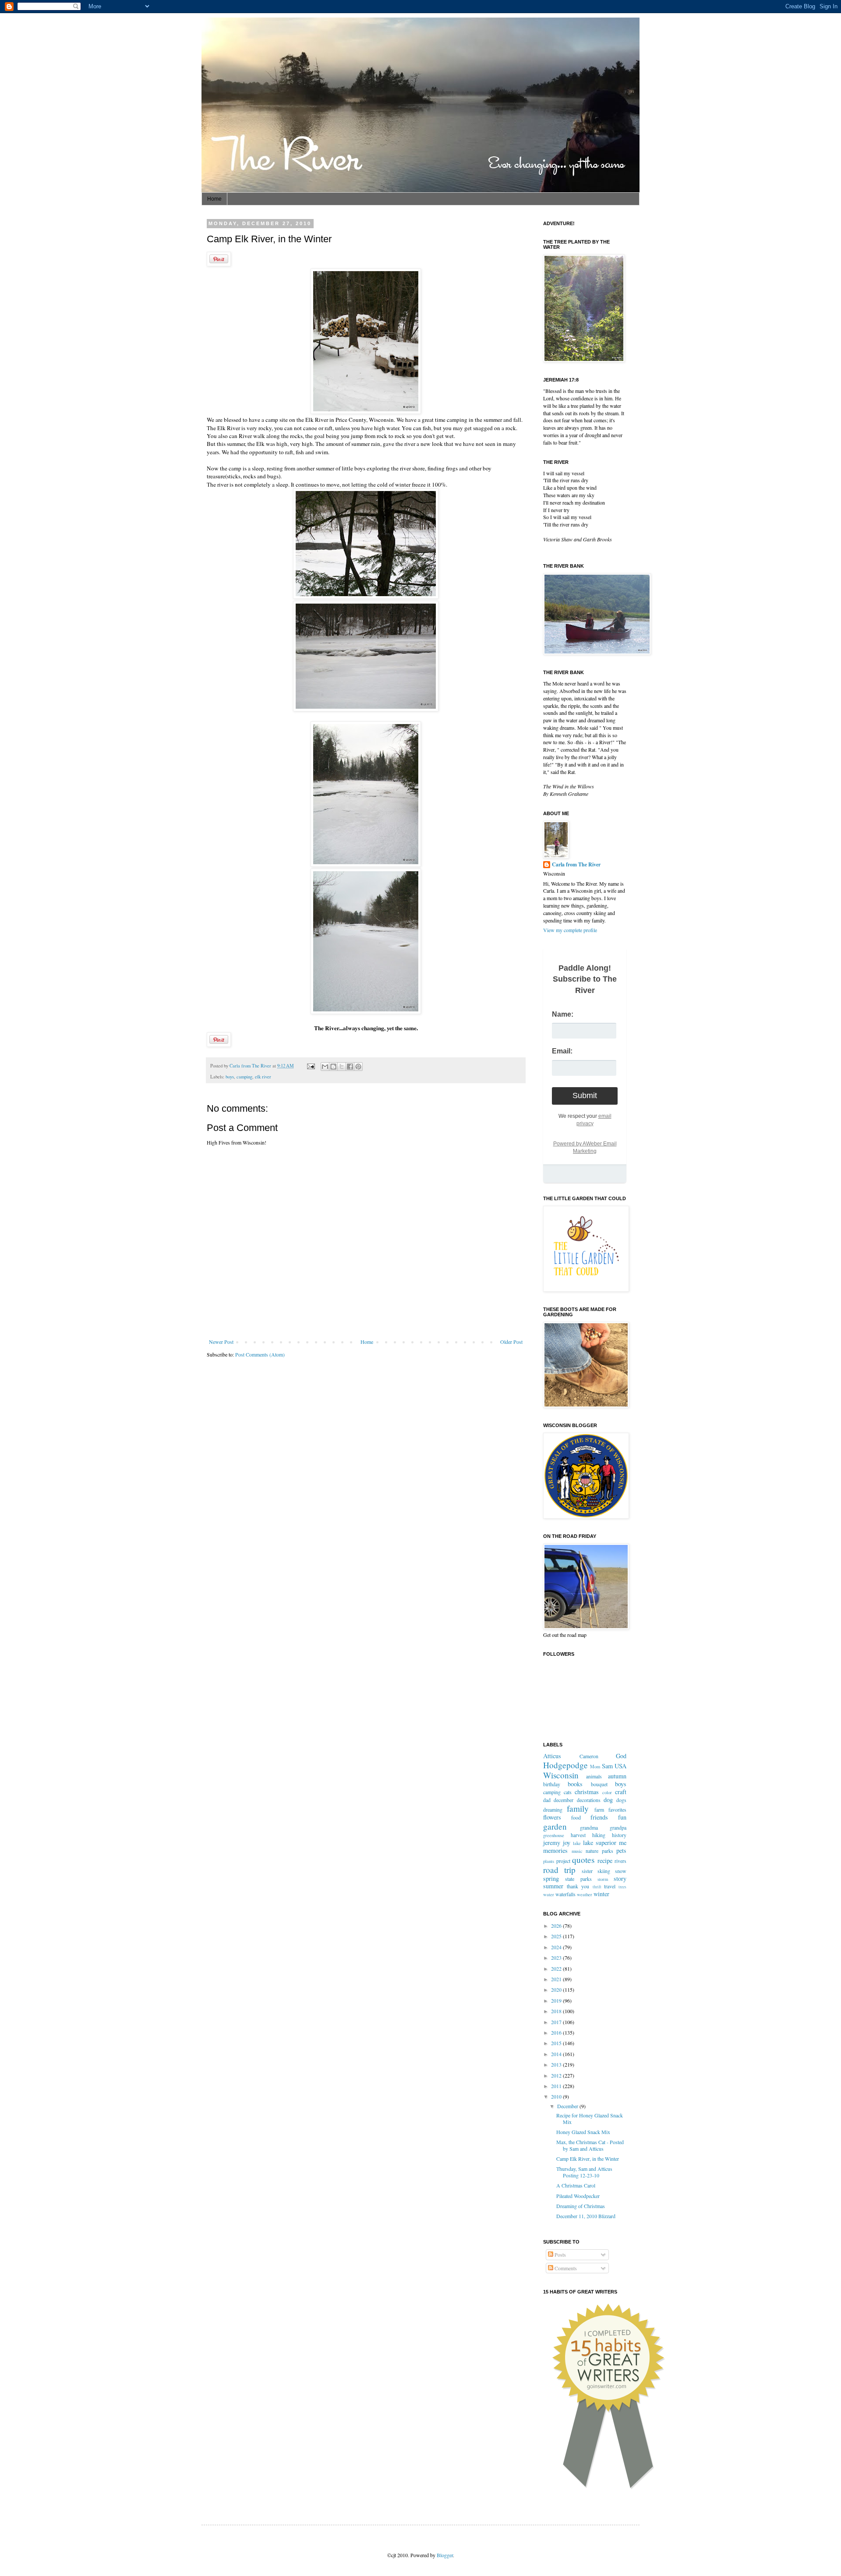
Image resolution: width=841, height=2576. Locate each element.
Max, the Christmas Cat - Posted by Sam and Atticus (590, 2145)
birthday (552, 1784)
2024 (557, 1947)
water (549, 1894)
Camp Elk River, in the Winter (588, 2159)
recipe (605, 1860)
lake (577, 1843)
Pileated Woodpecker (578, 2196)
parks (608, 1851)
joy (567, 1843)
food (576, 1817)
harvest (578, 1835)
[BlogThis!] (333, 1067)
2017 (557, 2022)
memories (555, 1850)
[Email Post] (311, 1066)
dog (608, 1800)
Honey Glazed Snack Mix (583, 2132)
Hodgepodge (565, 1765)
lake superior (600, 1843)
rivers (620, 1861)
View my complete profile (570, 930)
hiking (599, 1835)
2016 (557, 2032)
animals (594, 1776)
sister (587, 1871)
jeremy (552, 1843)
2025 (557, 1936)
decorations (589, 1800)
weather (585, 1894)
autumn (617, 1776)
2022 (557, 1968)
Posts (560, 2254)
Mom (595, 1767)
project (563, 1861)
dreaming (553, 1809)
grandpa (618, 1827)
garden (555, 1826)
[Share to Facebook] (350, 1067)
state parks (578, 1879)
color (607, 1792)
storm (603, 1879)
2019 (557, 2000)
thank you (578, 1886)
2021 (557, 1979)
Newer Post (221, 1342)
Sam (607, 1766)
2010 (557, 2096)
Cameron (589, 1756)
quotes (583, 1860)
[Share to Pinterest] (358, 1067)
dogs (621, 1800)
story (620, 1878)
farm (599, 1809)
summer (553, 1886)
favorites (617, 1809)
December (568, 2106)
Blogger (445, 2555)
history (619, 1835)
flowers (552, 1817)
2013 (557, 2064)
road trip (559, 1870)
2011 (557, 2086)
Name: (563, 1014)
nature (592, 1851)
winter (601, 1894)
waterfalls (565, 1894)
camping (244, 1077)
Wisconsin (561, 1775)
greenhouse (554, 1835)
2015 (557, 2043)
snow (621, 1871)
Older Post (511, 1342)
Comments (565, 2268)
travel (610, 1886)
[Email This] (325, 1067)
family (578, 1808)
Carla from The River (251, 1066)
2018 (557, 2011)
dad (547, 1800)
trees (622, 1887)
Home (214, 199)
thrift (597, 1887)
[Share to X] (342, 1067)
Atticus (552, 1756)
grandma (589, 1827)
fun (622, 1817)
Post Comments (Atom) (260, 1354)
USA (620, 1766)
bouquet (599, 1784)
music (577, 1851)
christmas (587, 1792)
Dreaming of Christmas (581, 2206)
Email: (562, 1051)
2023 (557, 1958)
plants (549, 1861)
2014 (557, 2054)
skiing (604, 1871)
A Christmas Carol (576, 2185)
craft (621, 1792)
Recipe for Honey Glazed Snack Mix (590, 2118)
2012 (557, 2075)
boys (230, 1077)
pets (621, 1850)
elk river (263, 1077)
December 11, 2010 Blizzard (586, 2216)
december (564, 1800)
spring (551, 1878)
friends (599, 1817)
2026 (557, 1926)
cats (568, 1792)
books (575, 1784)
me (623, 1843)
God (621, 1756)
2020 (557, 1989)
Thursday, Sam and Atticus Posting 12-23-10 (584, 2172)
